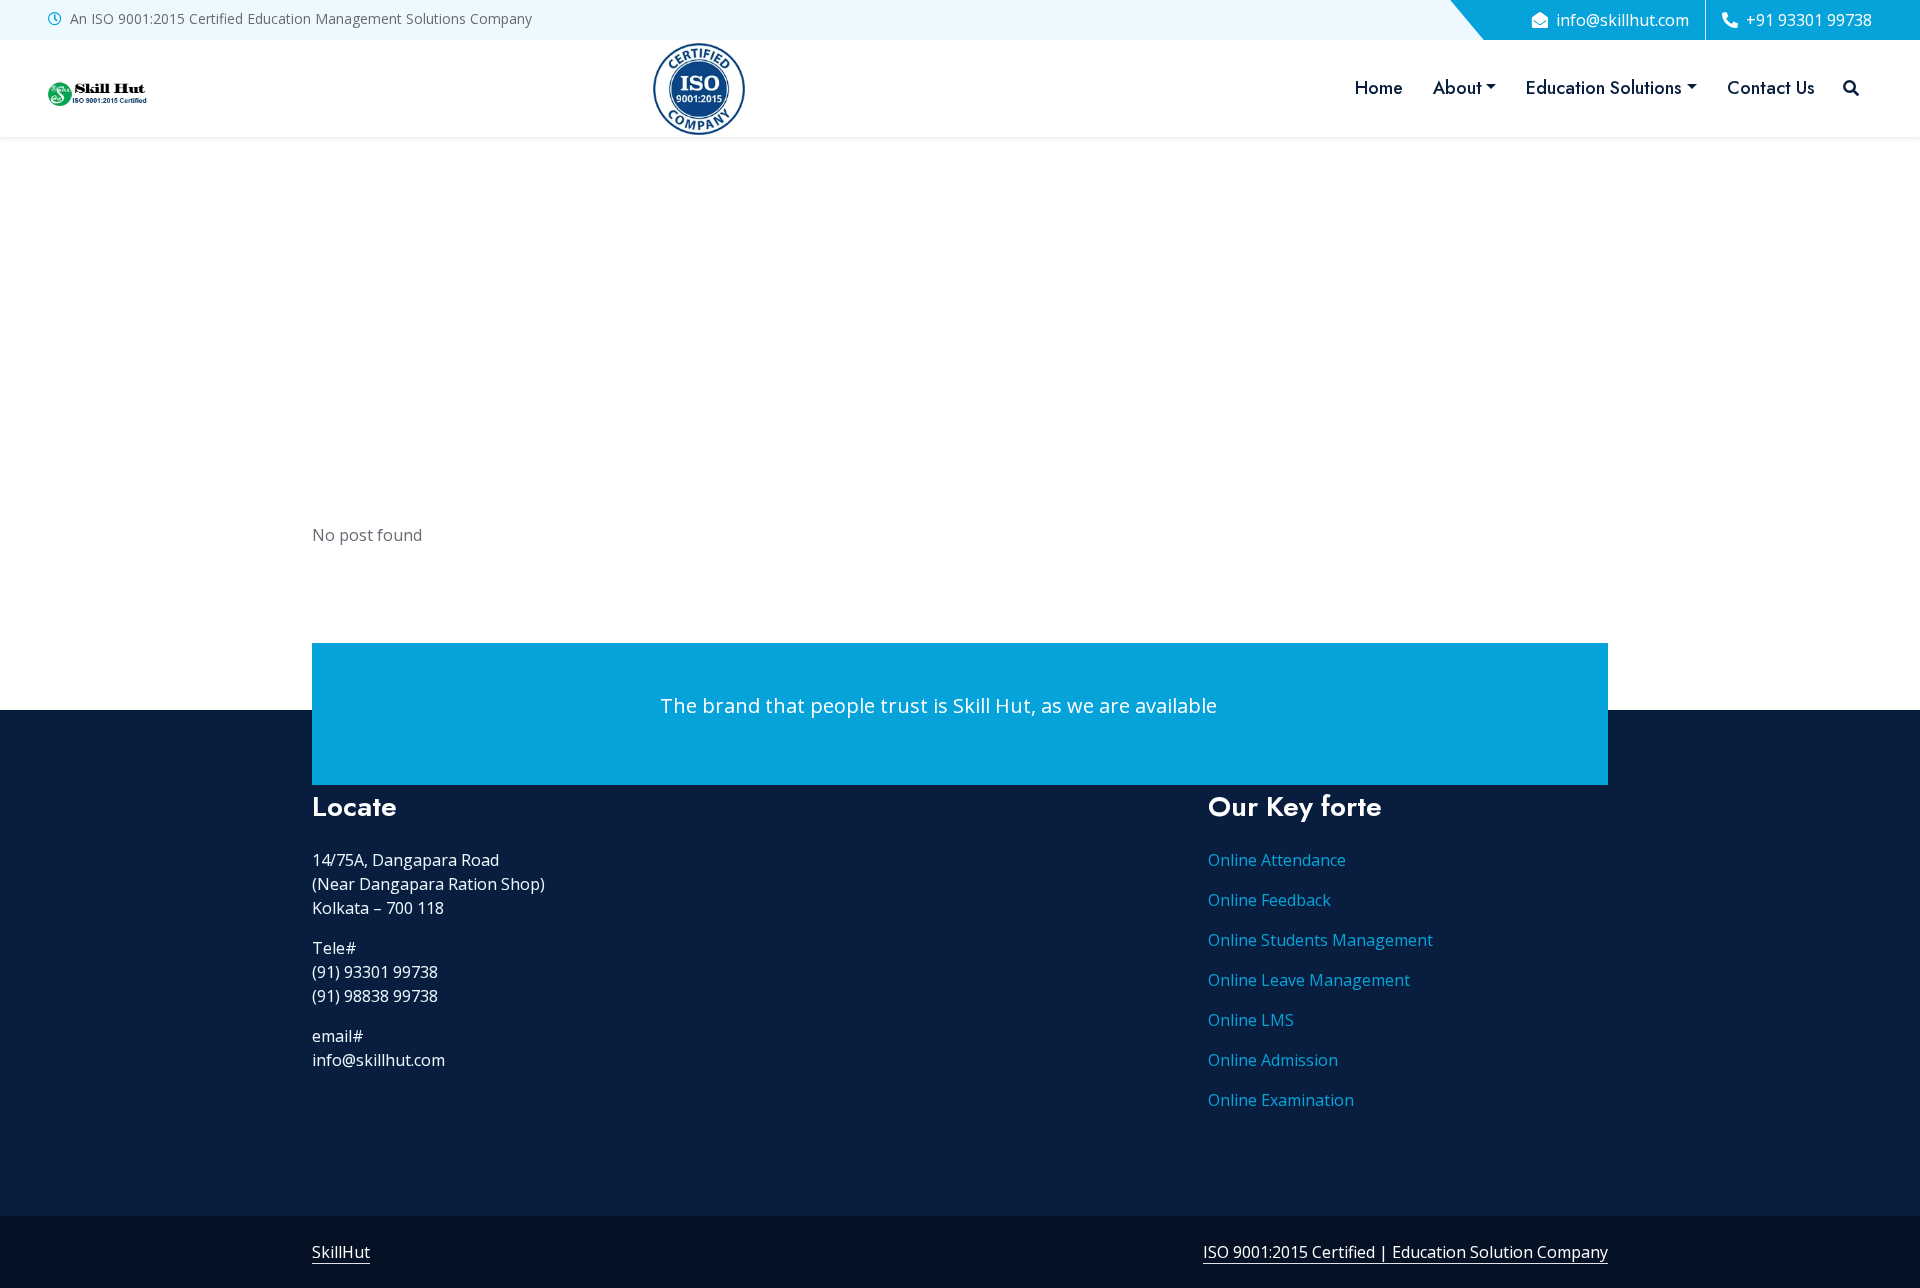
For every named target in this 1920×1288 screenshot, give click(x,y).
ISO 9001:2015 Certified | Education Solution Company (1405, 1252)
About (1457, 88)
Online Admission (1273, 1060)
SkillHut (341, 1252)
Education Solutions (1604, 88)
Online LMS (1251, 1020)
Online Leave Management (1309, 980)
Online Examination (1281, 1100)
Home (1379, 88)
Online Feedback (1269, 900)
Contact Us (1771, 88)
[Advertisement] (960, 287)
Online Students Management (1320, 940)
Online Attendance (1277, 860)
